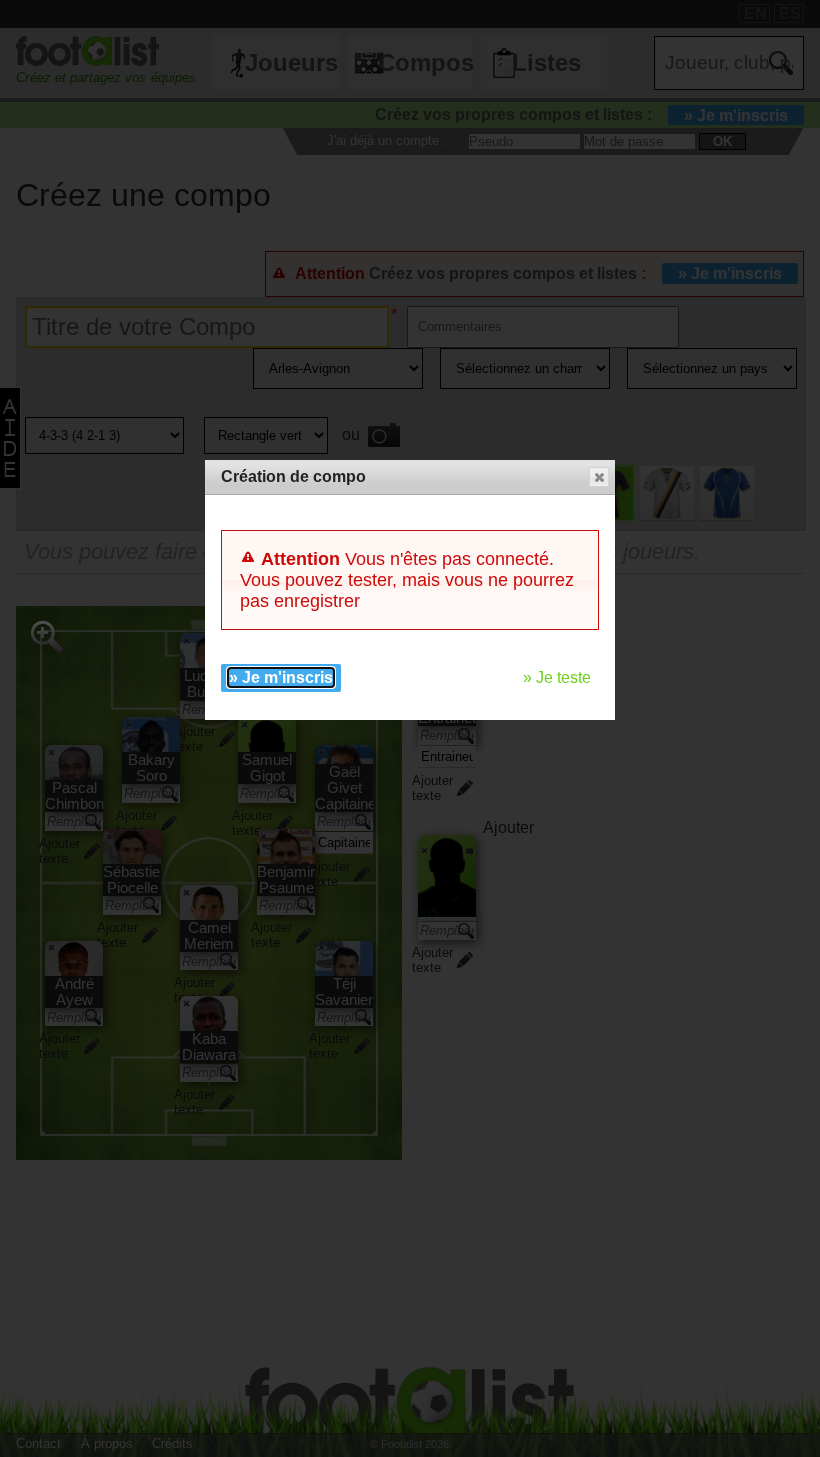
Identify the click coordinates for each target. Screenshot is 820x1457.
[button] (599, 477)
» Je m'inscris (281, 677)
